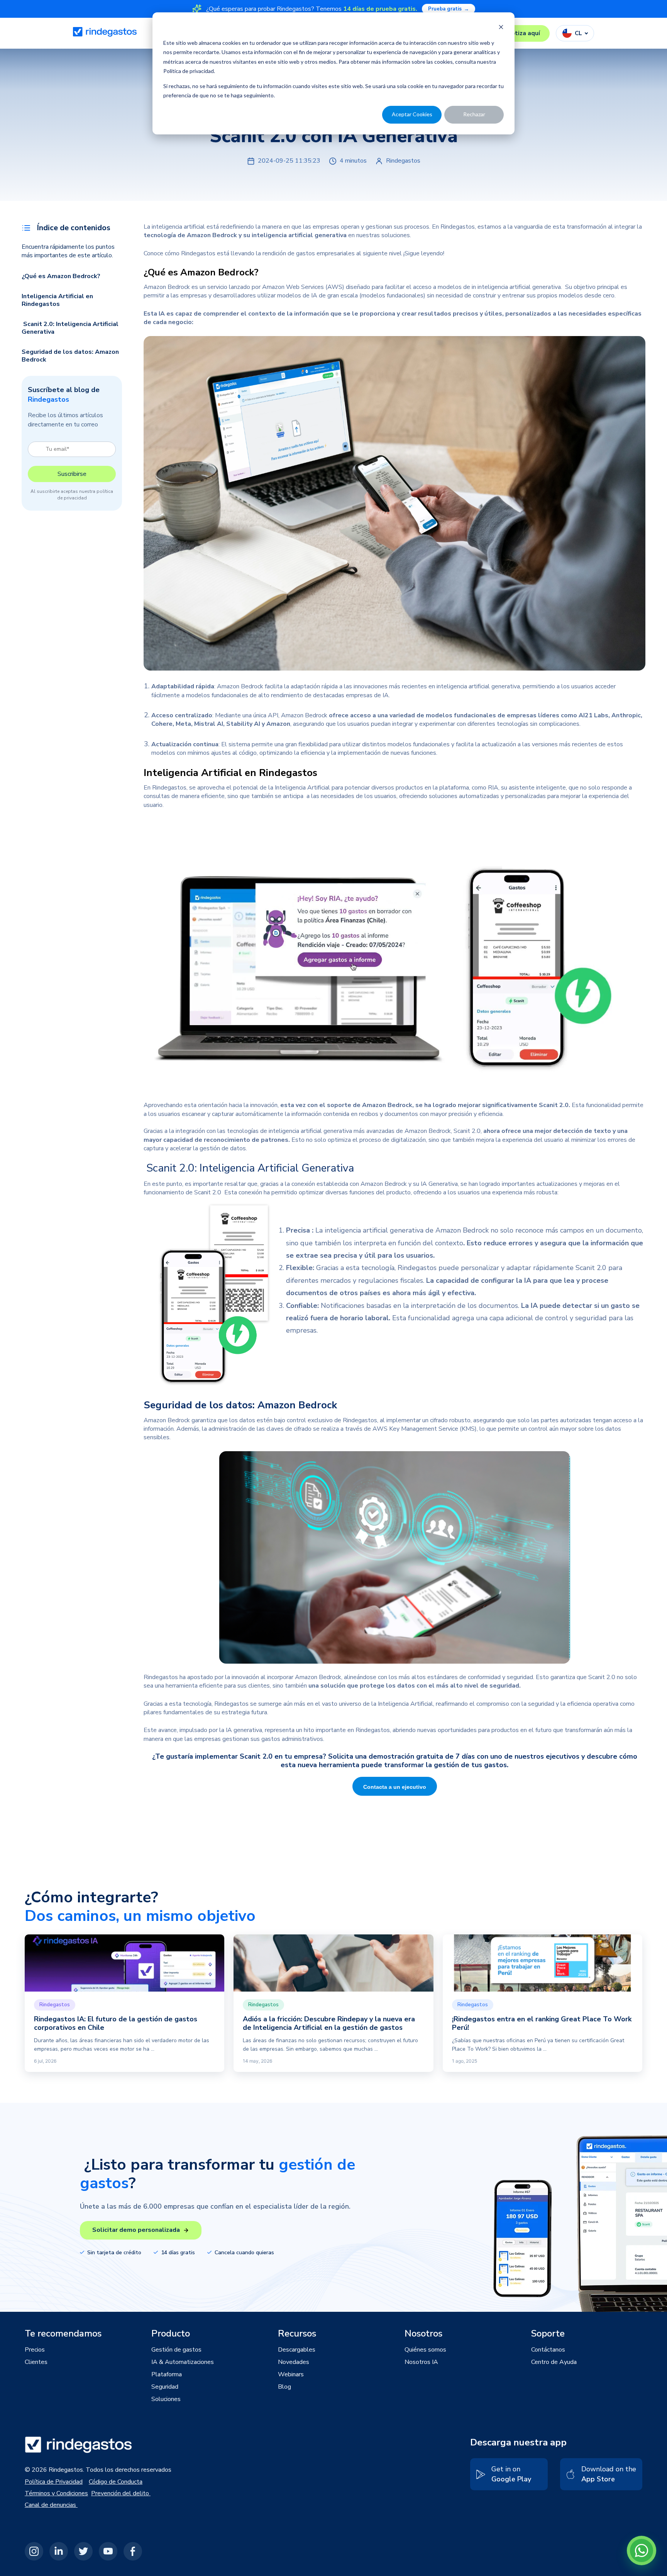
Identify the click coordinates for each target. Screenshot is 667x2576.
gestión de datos (223, 1148)
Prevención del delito (121, 2493)
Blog (284, 2387)
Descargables (297, 2350)
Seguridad (165, 2387)
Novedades (294, 2362)
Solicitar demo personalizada (136, 2230)
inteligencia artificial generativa (518, 287)
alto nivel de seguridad (485, 1686)
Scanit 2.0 (554, 1105)
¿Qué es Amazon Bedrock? (61, 276)
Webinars (291, 2374)
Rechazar (474, 114)
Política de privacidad (189, 71)
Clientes (36, 2362)
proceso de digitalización (393, 1140)
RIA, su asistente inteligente (527, 788)
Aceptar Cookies (412, 114)
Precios (35, 2350)
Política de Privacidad (54, 2482)
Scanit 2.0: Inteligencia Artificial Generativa (70, 328)
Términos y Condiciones (56, 2493)
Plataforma (167, 2374)
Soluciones (166, 2399)
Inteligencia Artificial (405, 1704)
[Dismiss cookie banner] (501, 28)
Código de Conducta (116, 2482)
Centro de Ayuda (554, 2362)
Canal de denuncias (51, 2505)
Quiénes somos (425, 2350)
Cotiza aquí (524, 33)
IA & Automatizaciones (183, 2362)
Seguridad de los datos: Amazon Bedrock (70, 356)
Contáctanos (548, 2350)
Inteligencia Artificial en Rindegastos (57, 300)
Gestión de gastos (176, 2350)
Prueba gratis (449, 9)
